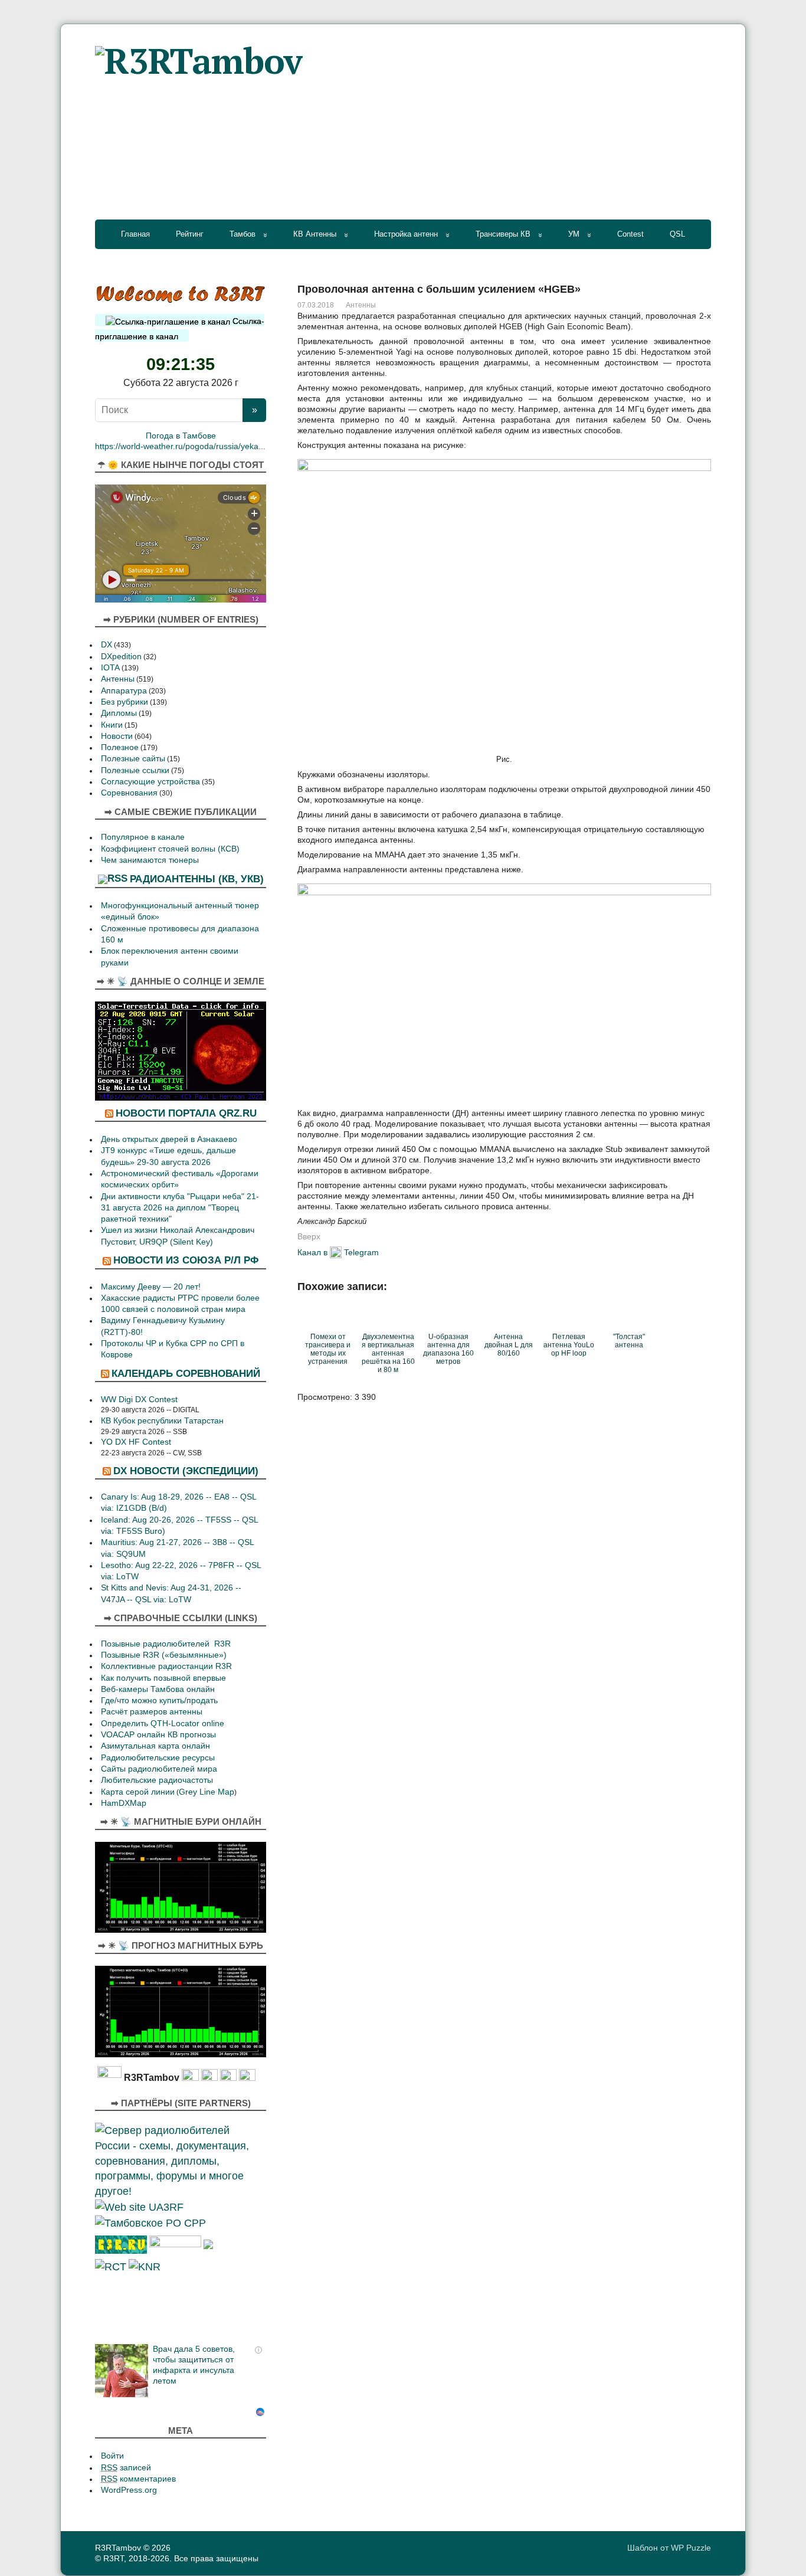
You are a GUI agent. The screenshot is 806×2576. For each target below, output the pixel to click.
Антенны (361, 305)
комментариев (138, 2479)
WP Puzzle (691, 2548)
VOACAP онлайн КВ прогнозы (158, 1735)
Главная (135, 234)
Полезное (120, 747)
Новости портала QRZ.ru (186, 1113)
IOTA (110, 668)
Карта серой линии (138, 1792)
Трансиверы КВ (503, 234)
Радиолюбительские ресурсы (158, 1758)
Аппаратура (124, 691)
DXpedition (121, 657)
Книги (112, 725)
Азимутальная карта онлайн (155, 1746)
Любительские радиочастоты (157, 1780)
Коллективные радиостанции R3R (166, 1666)
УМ (574, 234)
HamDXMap (124, 1803)
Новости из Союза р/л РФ (186, 1260)
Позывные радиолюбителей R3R (166, 1644)
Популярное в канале (143, 837)
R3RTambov (118, 2548)
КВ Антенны (315, 234)
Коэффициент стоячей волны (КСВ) (170, 849)
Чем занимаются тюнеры (150, 860)
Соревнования (129, 793)
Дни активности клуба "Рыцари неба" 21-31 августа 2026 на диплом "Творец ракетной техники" (180, 1208)
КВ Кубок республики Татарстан (162, 1421)
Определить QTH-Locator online (163, 1724)
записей (126, 2468)
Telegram (361, 1252)
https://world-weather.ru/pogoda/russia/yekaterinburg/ (195, 446)
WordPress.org (129, 2490)
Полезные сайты (133, 759)
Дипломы (119, 713)
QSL (677, 234)
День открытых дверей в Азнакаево (169, 1139)
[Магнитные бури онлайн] (181, 1886)
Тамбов (243, 234)
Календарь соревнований (186, 1373)
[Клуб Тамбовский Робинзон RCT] (111, 2266)
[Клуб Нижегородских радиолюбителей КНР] (145, 2266)
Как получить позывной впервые (163, 1678)
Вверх (309, 1236)
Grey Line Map (207, 1792)
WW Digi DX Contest (139, 1400)
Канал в (312, 1252)
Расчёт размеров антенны (152, 1712)
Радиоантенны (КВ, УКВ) (197, 879)
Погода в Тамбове (181, 436)
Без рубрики (124, 702)
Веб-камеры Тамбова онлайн (158, 1689)
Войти (112, 2456)
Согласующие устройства (150, 782)
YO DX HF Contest (136, 1442)
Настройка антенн (406, 234)
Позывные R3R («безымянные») (164, 1655)
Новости (117, 736)
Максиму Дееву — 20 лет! (151, 1287)
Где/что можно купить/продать (159, 1701)
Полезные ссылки (135, 770)
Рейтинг (190, 234)
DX (107, 645)
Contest (630, 234)
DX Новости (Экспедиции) (186, 1471)
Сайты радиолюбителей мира (159, 1769)
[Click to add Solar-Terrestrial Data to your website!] (181, 1050)
